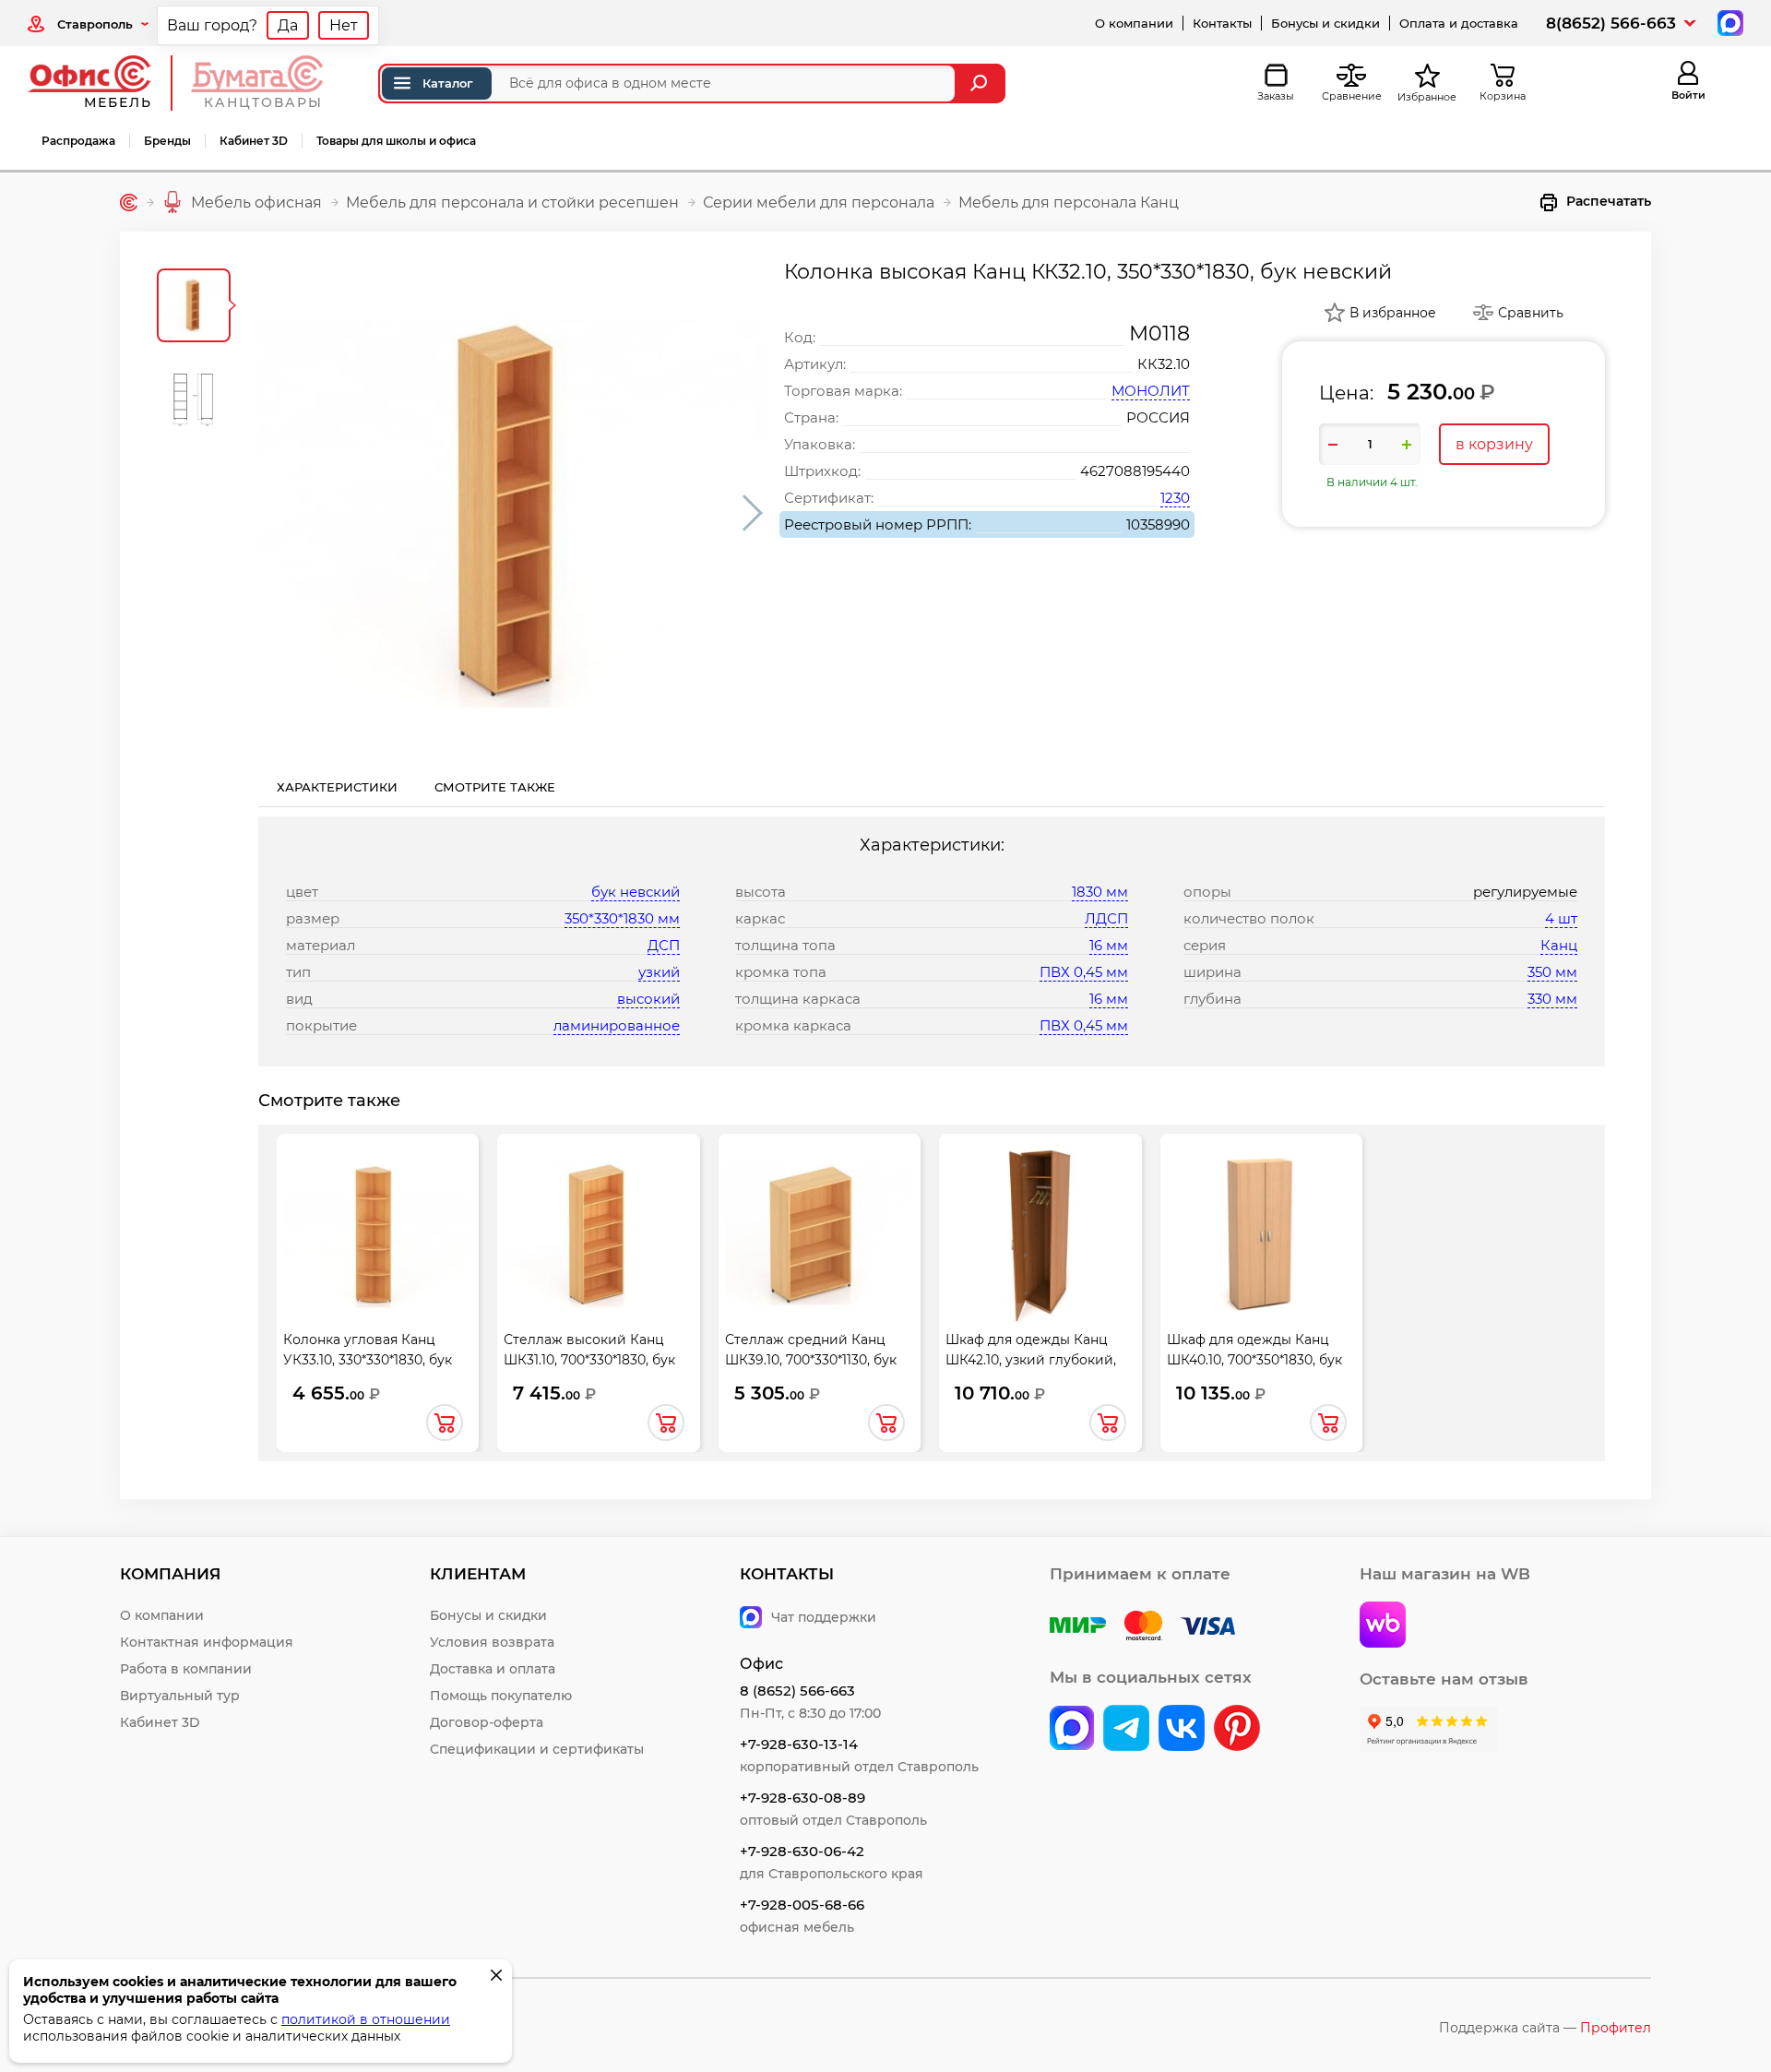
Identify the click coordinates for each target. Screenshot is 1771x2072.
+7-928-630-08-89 (802, 1798)
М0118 (1159, 333)
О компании (1134, 23)
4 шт (1561, 918)
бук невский (636, 892)
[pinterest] (1237, 1730)
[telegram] (1126, 1730)
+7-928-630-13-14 (799, 1744)
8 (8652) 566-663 (797, 1691)
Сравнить (1531, 313)
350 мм (1552, 972)
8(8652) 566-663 (1611, 23)
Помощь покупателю (501, 1696)
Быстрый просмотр (378, 1234)
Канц (1559, 945)
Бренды (167, 141)
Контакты (1222, 23)
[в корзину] (445, 1423)
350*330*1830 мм (622, 918)
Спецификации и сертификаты (537, 1749)
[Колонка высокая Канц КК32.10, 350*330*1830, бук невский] (512, 513)
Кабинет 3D (254, 141)
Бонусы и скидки (1325, 23)
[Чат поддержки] (1728, 22)
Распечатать (1609, 201)
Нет (344, 25)
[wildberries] (1383, 1626)
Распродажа (78, 141)
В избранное (1393, 313)
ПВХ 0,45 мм (1084, 972)
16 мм (1109, 945)
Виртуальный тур (180, 1696)
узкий (659, 972)
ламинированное (617, 1025)
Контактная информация (207, 1642)
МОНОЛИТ (1151, 391)
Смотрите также (495, 787)
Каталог (448, 83)
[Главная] (129, 202)
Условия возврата (492, 1642)
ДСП (664, 945)
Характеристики (337, 787)
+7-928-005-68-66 (802, 1905)
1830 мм (1100, 892)
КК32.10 (1164, 364)
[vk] (1072, 1730)
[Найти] (981, 83)
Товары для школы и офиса (396, 141)
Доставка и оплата (493, 1669)
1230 (1175, 498)
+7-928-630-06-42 (802, 1851)
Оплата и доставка (1459, 23)
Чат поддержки (824, 1617)
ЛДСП (1106, 918)
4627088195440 (1135, 471)
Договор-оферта (487, 1722)
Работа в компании (186, 1669)
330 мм (1552, 999)
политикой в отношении (366, 2019)
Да (288, 25)
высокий (648, 999)
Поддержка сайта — (1545, 2028)
